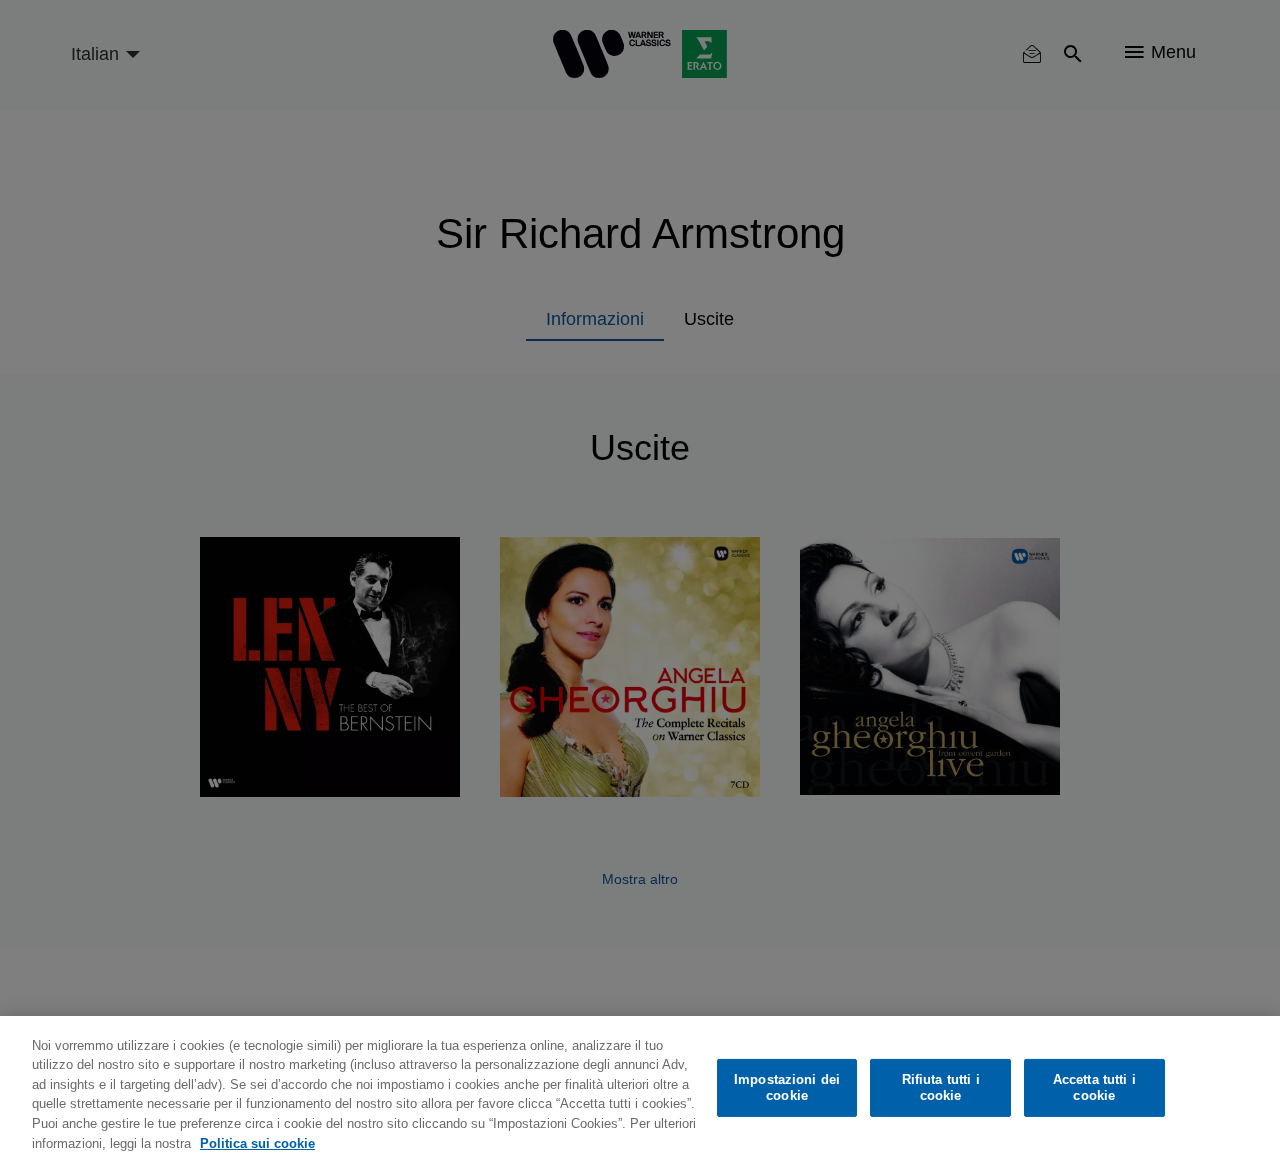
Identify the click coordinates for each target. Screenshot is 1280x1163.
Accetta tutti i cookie (1094, 1087)
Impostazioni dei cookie (787, 1087)
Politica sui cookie (257, 1142)
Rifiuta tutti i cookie (941, 1087)
